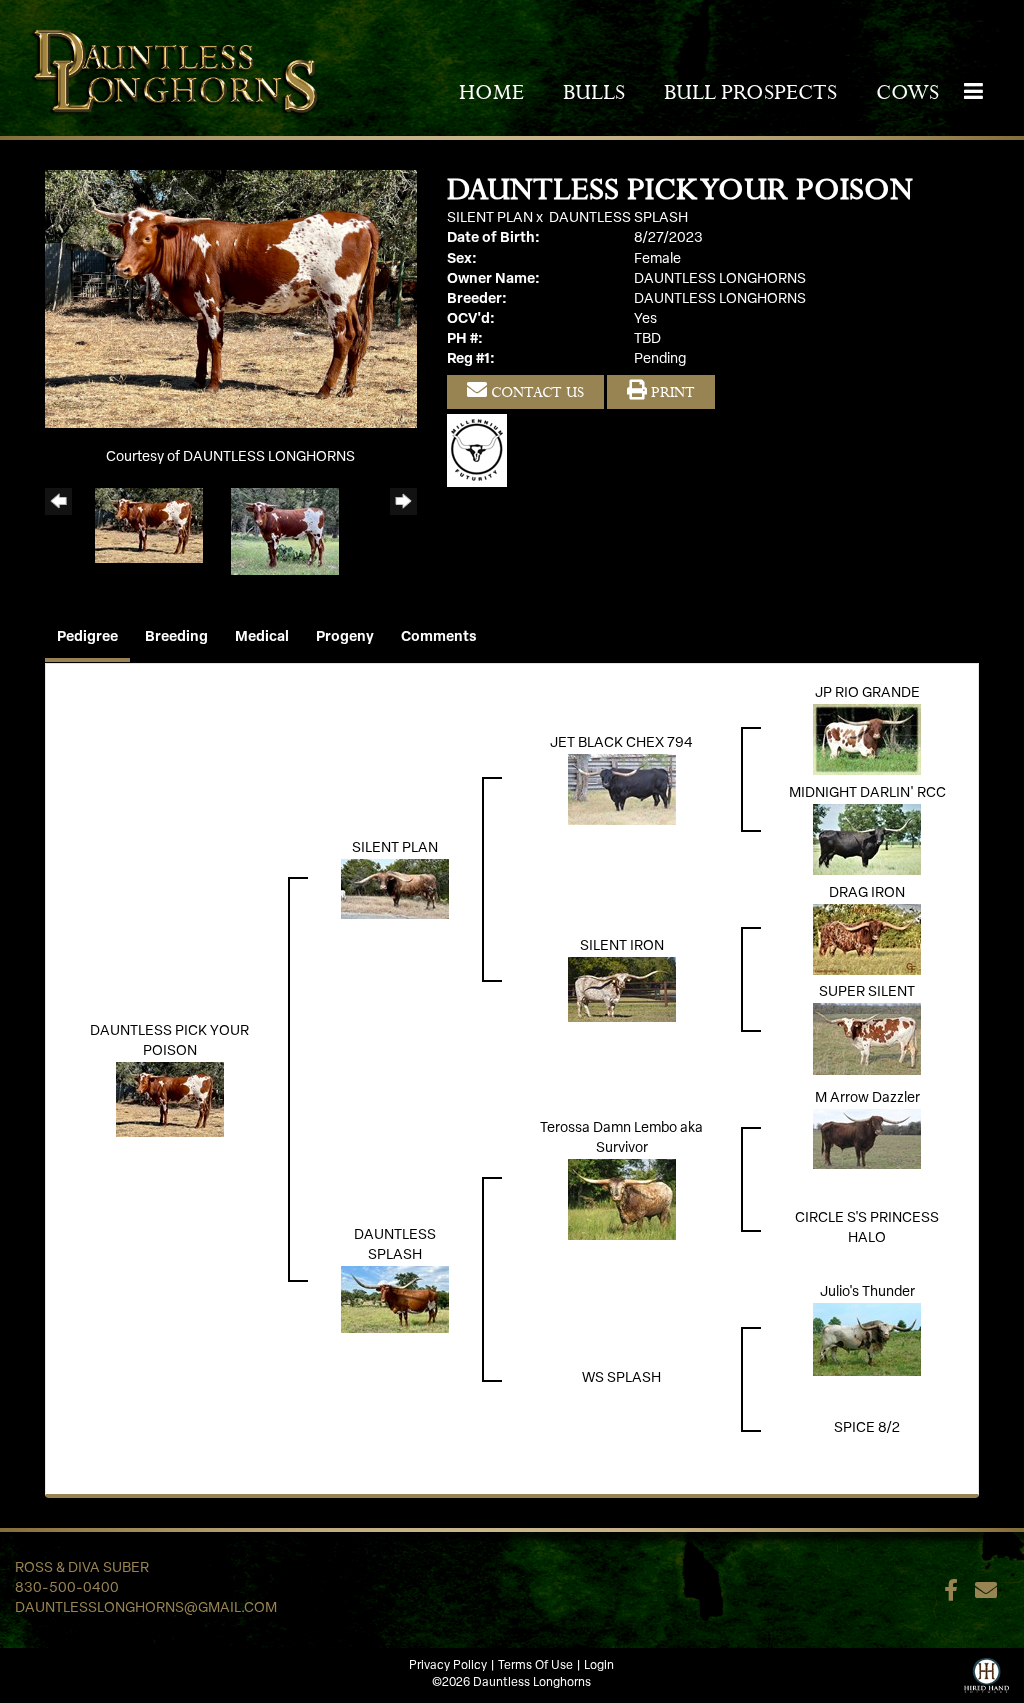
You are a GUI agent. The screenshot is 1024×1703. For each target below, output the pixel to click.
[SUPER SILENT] (867, 1039)
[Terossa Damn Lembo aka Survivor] (622, 1199)
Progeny (345, 637)
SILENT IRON (622, 946)
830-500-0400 (67, 1588)
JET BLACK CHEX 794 (621, 743)
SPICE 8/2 (867, 1428)
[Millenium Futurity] (482, 451)
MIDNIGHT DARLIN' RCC (867, 793)
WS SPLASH (621, 1378)
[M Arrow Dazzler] (867, 1139)
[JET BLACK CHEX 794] (622, 789)
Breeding (176, 637)
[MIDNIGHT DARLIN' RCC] (867, 839)
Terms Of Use (535, 1666)
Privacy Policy (448, 1666)
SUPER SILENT (867, 992)
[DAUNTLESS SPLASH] (395, 1299)
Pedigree (87, 637)
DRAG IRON (867, 893)
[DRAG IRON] (867, 939)
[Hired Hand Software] (986, 1673)
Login (599, 1666)
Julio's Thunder (867, 1292)
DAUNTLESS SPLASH (618, 218)
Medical (262, 637)
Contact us (535, 392)
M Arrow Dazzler (867, 1098)
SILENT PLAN (490, 218)
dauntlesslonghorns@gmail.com (146, 1608)
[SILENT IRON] (622, 989)
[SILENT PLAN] (395, 889)
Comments (439, 637)
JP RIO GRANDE (867, 693)
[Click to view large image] (231, 299)
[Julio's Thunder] (867, 1339)
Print (671, 392)
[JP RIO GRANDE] (867, 739)
